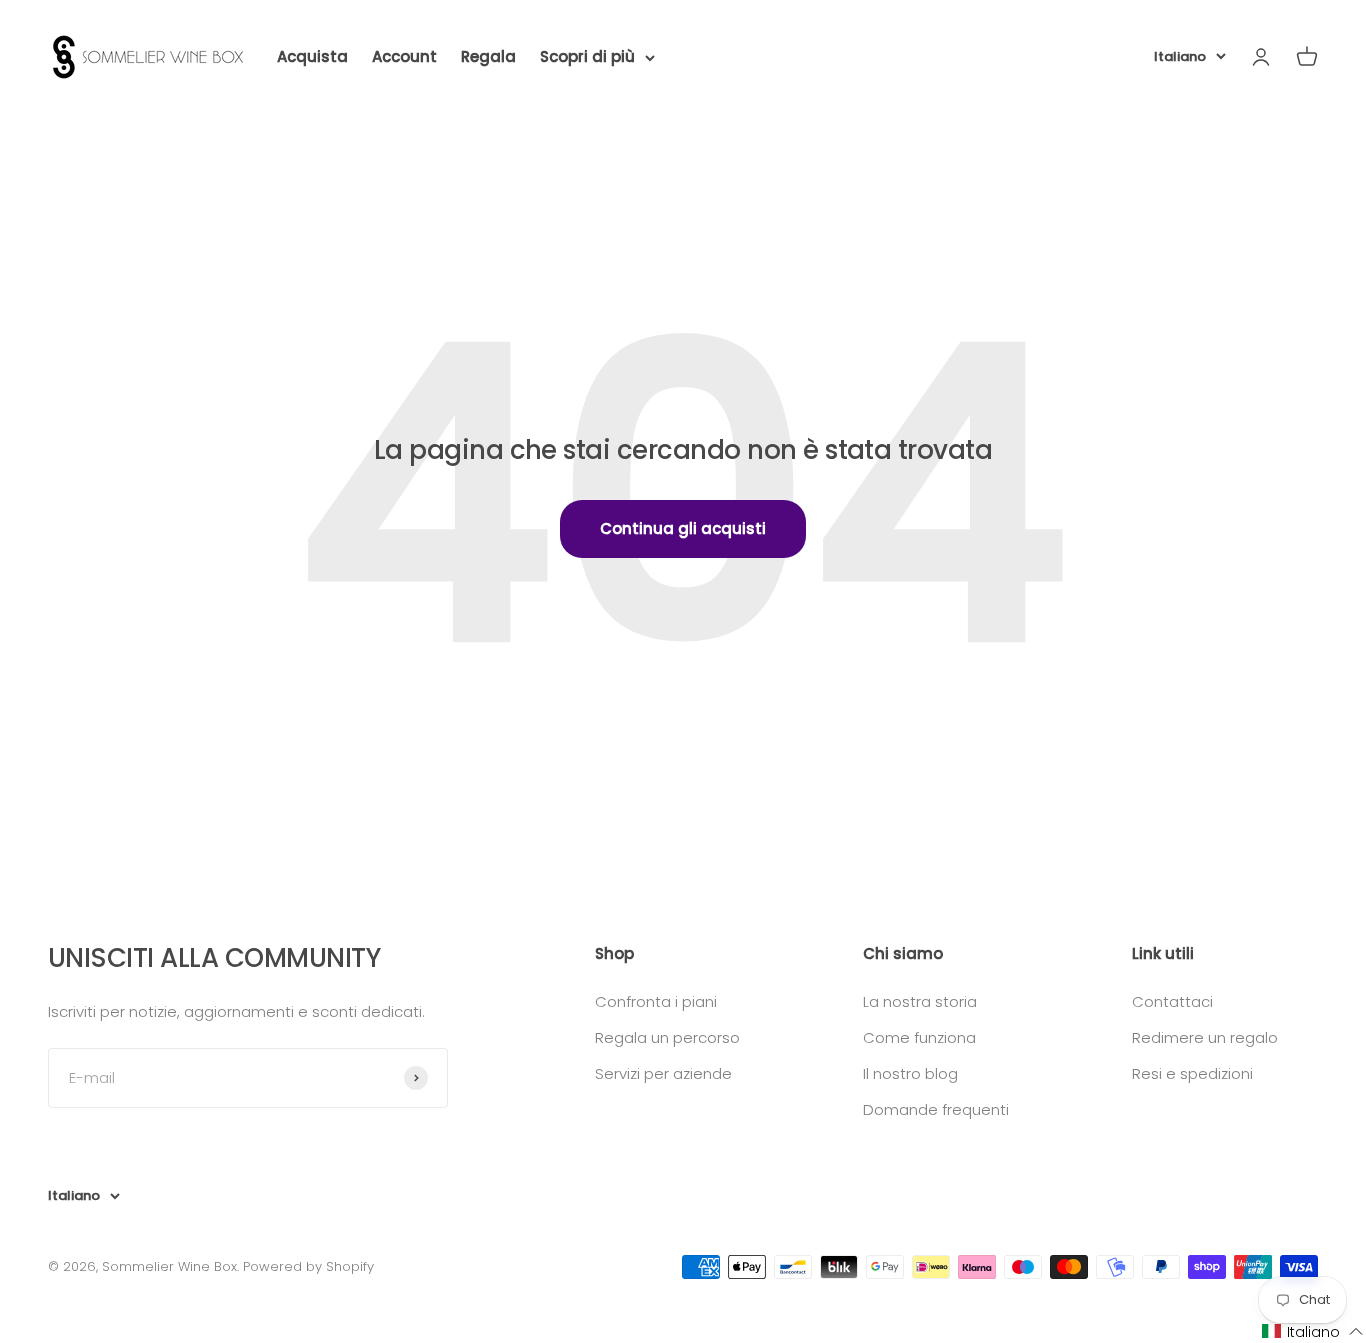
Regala (488, 56)
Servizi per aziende (663, 1073)
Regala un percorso (667, 1037)
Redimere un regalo (1205, 1037)
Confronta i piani (656, 1001)
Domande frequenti (936, 1109)
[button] (1313, 1331)
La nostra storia (920, 1001)
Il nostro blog (910, 1073)
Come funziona (919, 1037)
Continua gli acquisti (683, 528)
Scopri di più (587, 56)
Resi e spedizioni (1192, 1073)
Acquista (312, 56)
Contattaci (1172, 1001)
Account (404, 56)
